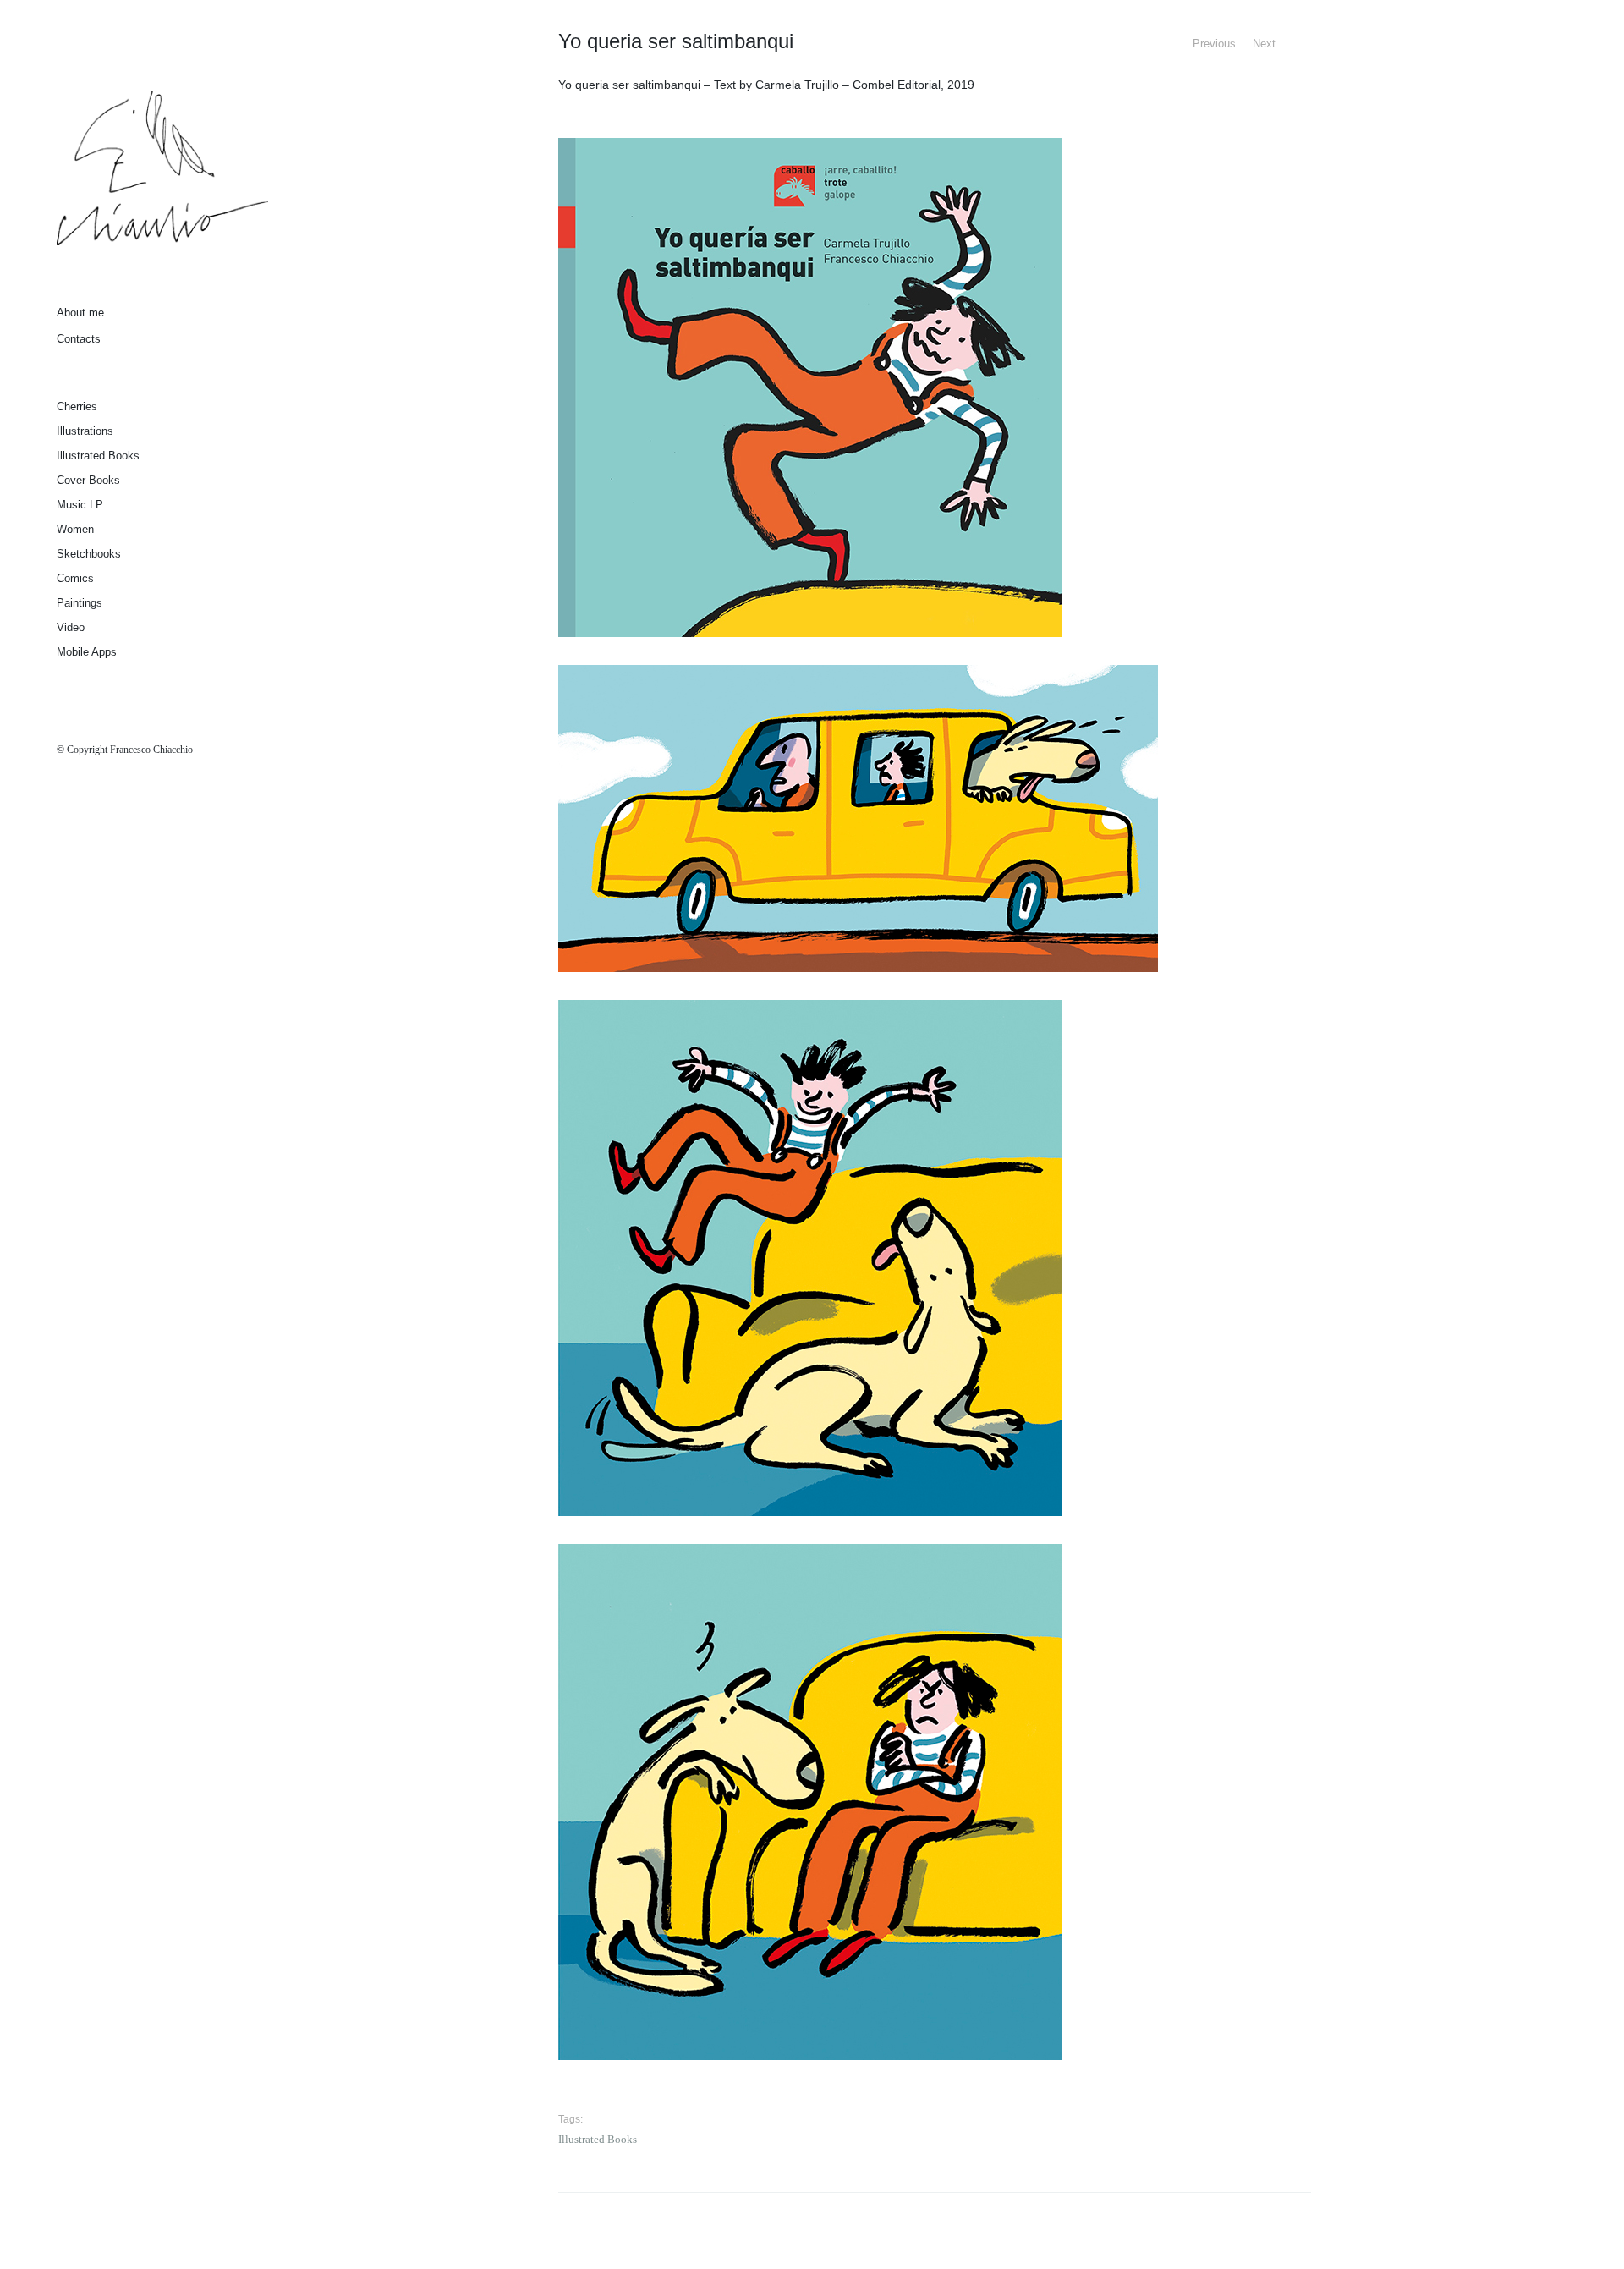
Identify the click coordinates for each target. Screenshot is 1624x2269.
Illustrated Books (98, 456)
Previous (1214, 44)
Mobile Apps (87, 652)
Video (71, 627)
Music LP (80, 505)
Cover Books (88, 480)
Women (75, 529)
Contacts (79, 339)
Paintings (80, 603)
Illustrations (85, 431)
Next (1264, 44)
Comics (75, 578)
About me (80, 313)
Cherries (77, 407)
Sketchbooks (89, 554)
